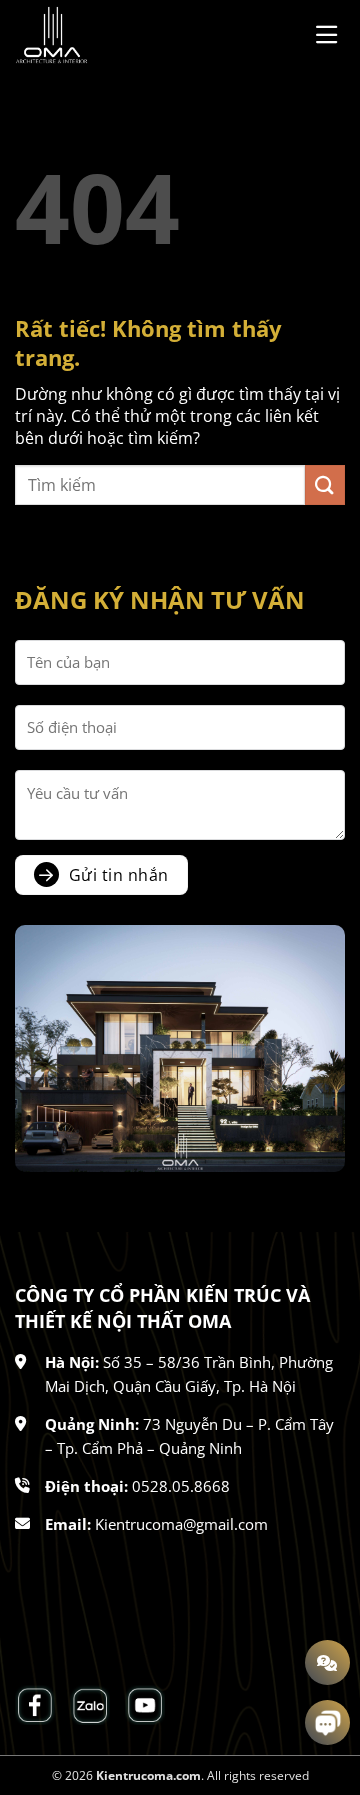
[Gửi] (325, 484)
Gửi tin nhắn (119, 875)
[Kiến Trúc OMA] (115, 35)
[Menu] (330, 34)
